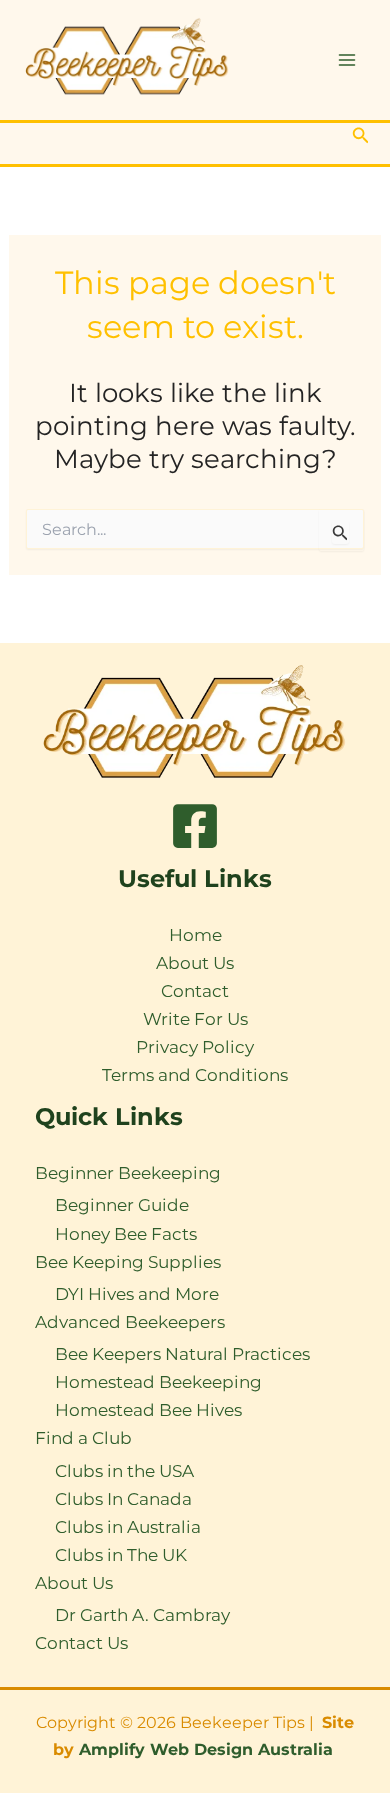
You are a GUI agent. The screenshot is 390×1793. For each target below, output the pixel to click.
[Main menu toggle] (348, 60)
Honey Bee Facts (126, 1234)
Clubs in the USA (124, 1471)
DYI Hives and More (137, 1294)
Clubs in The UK (121, 1555)
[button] (361, 136)
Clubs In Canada (123, 1499)
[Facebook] (195, 826)
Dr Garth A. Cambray (142, 1615)
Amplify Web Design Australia (208, 1749)
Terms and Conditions (195, 1075)
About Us (195, 963)
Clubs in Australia (128, 1527)
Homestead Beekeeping (158, 1382)
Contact (195, 991)
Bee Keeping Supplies (128, 1262)
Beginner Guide (122, 1205)
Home (195, 935)
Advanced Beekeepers (130, 1322)
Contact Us (81, 1643)
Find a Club (83, 1438)
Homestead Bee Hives (148, 1410)
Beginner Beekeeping (128, 1173)
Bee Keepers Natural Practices (182, 1354)
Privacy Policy (195, 1047)
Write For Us (195, 1019)
